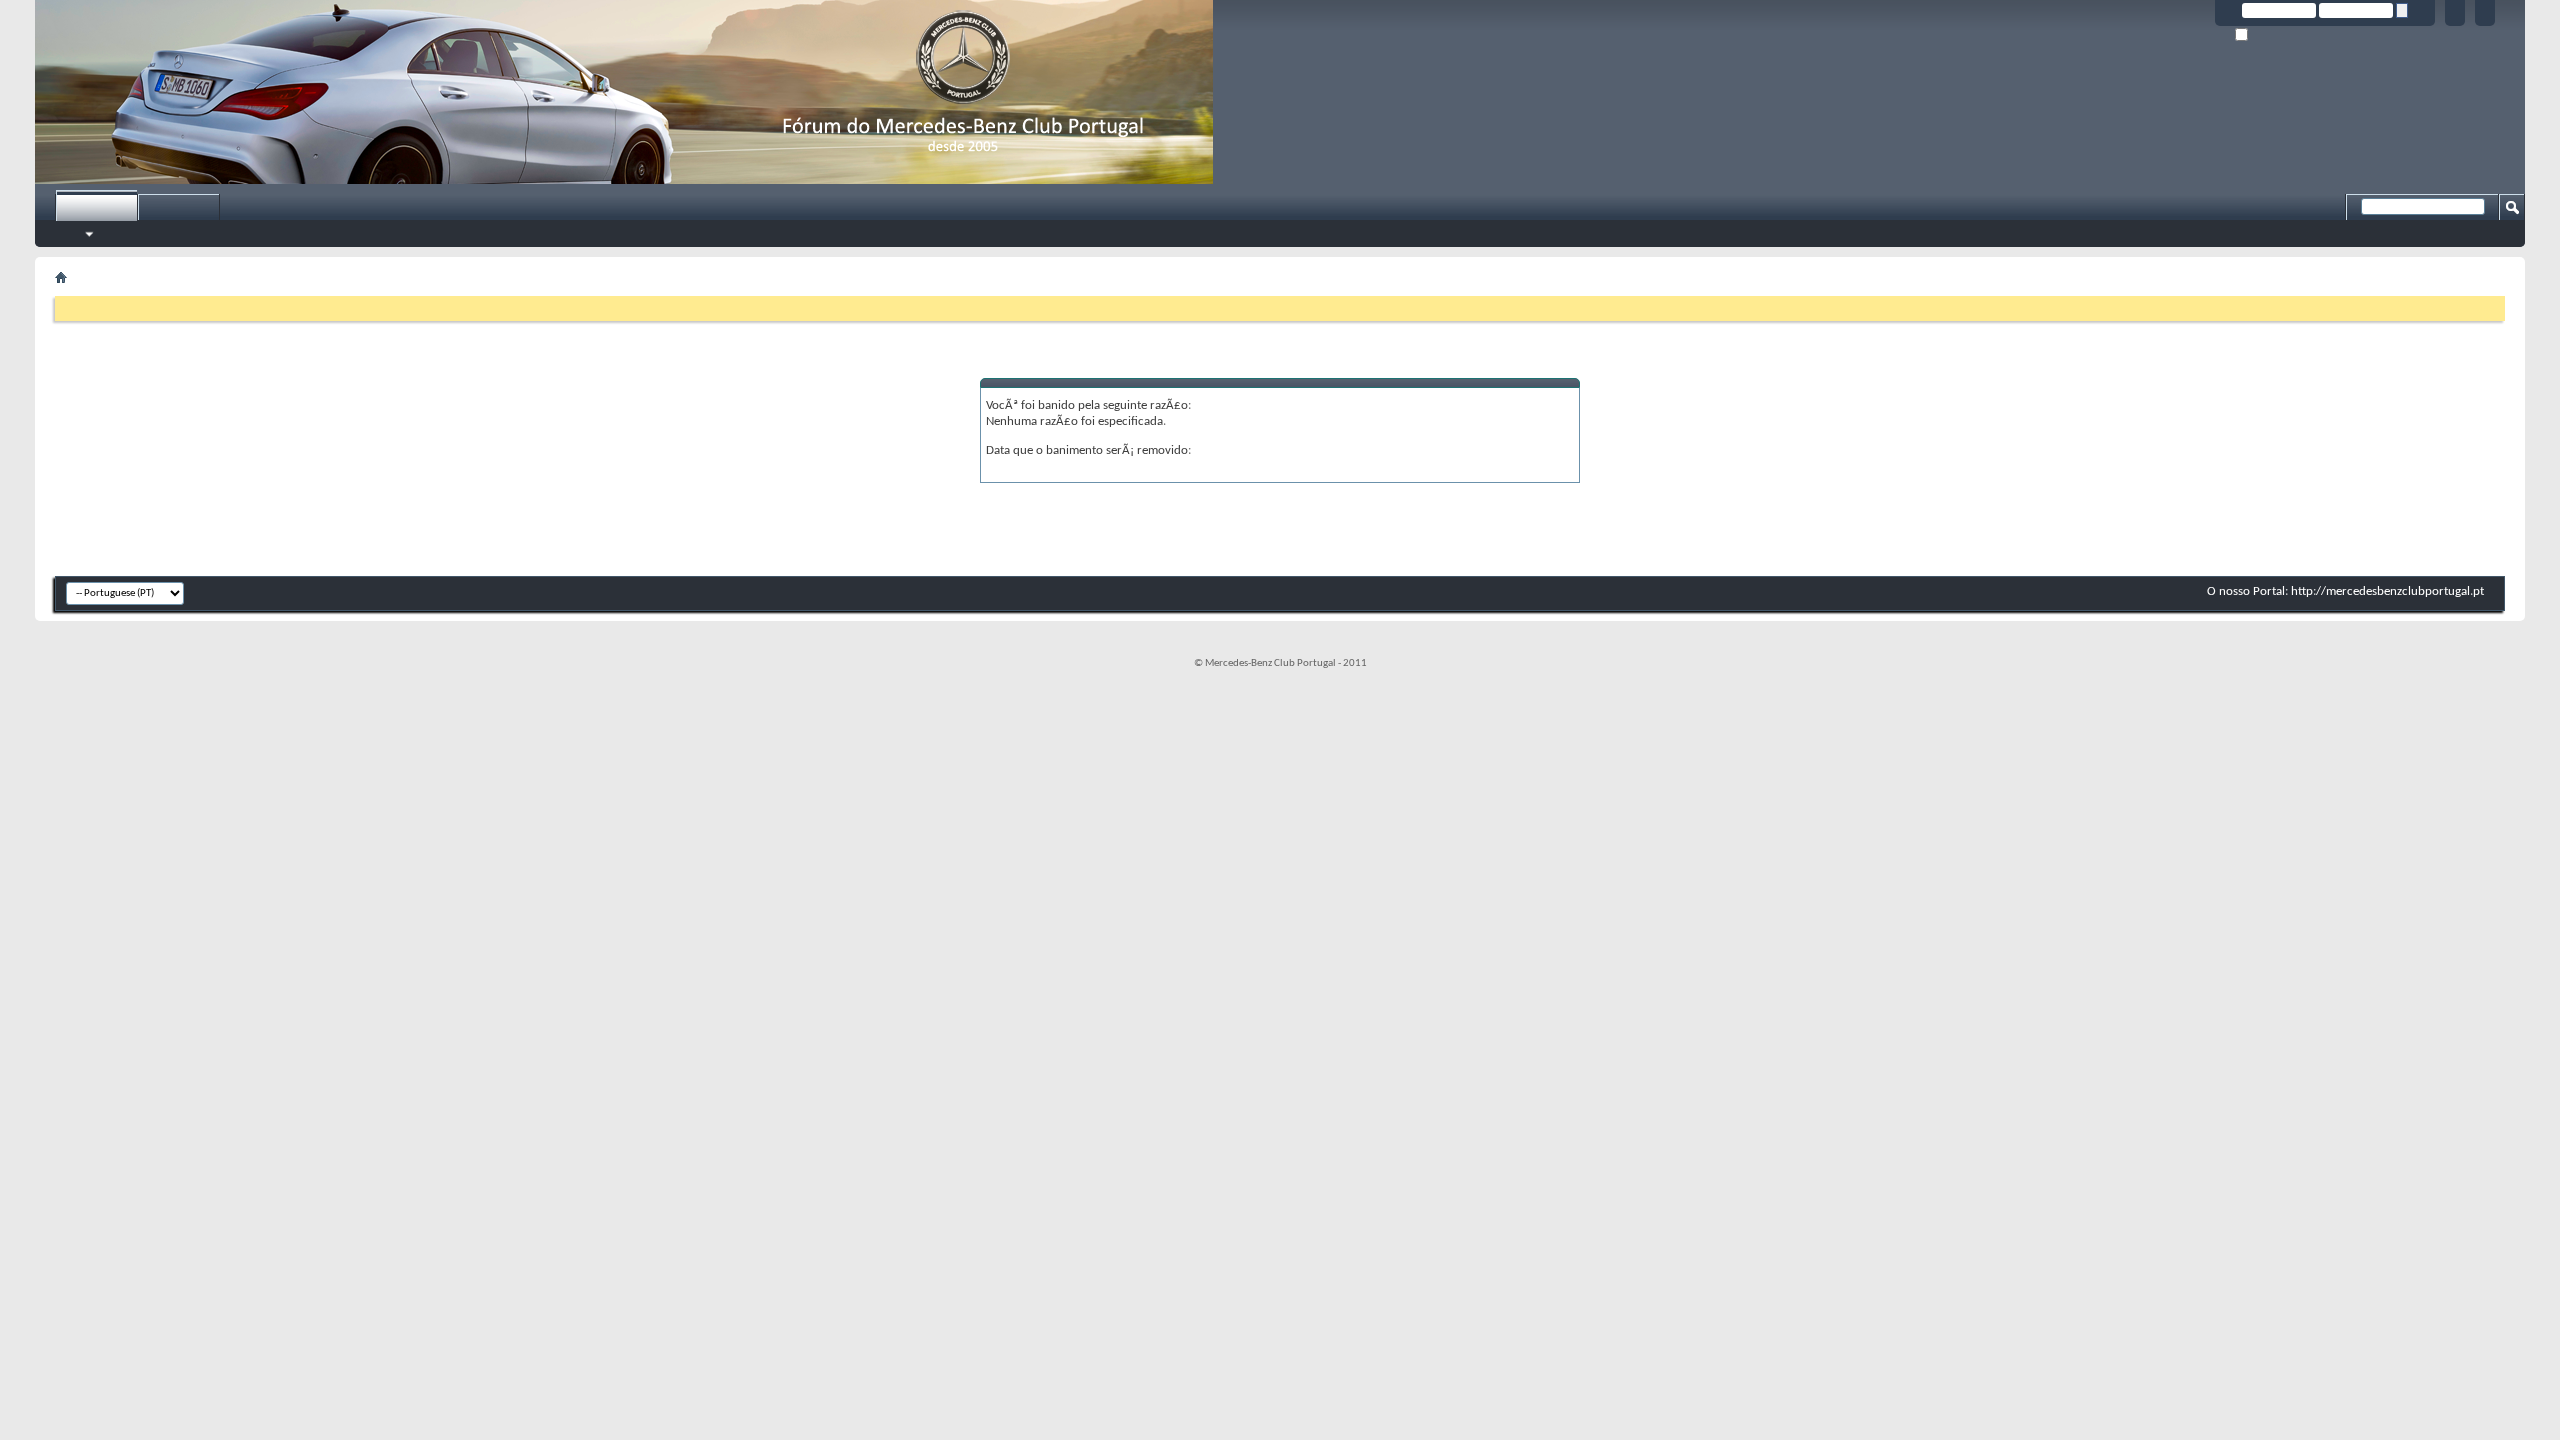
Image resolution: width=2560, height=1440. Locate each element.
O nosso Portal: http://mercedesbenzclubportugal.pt (2345, 591)
